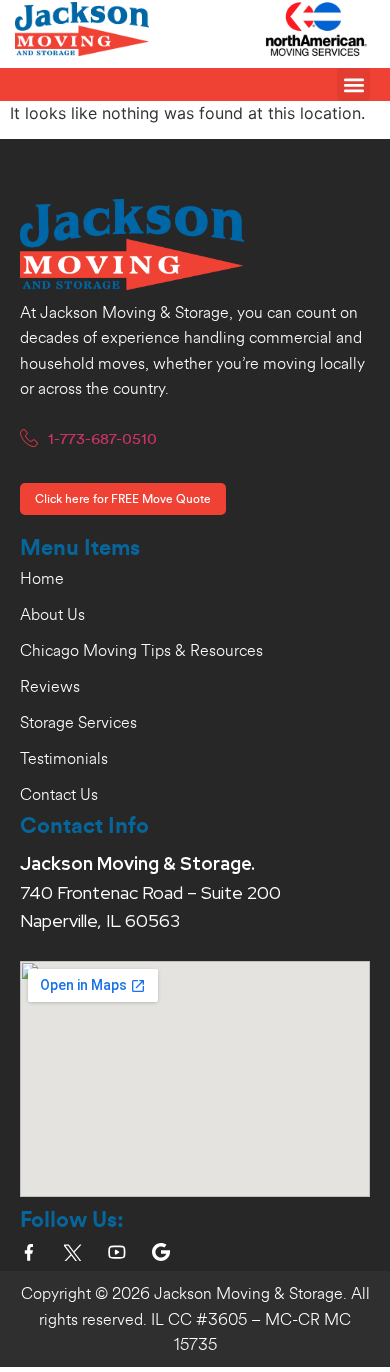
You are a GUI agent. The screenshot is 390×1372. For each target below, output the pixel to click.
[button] (353, 84)
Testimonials (64, 759)
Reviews (50, 687)
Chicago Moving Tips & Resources (141, 651)
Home (42, 579)
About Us (52, 615)
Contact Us (59, 795)
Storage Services (78, 723)
